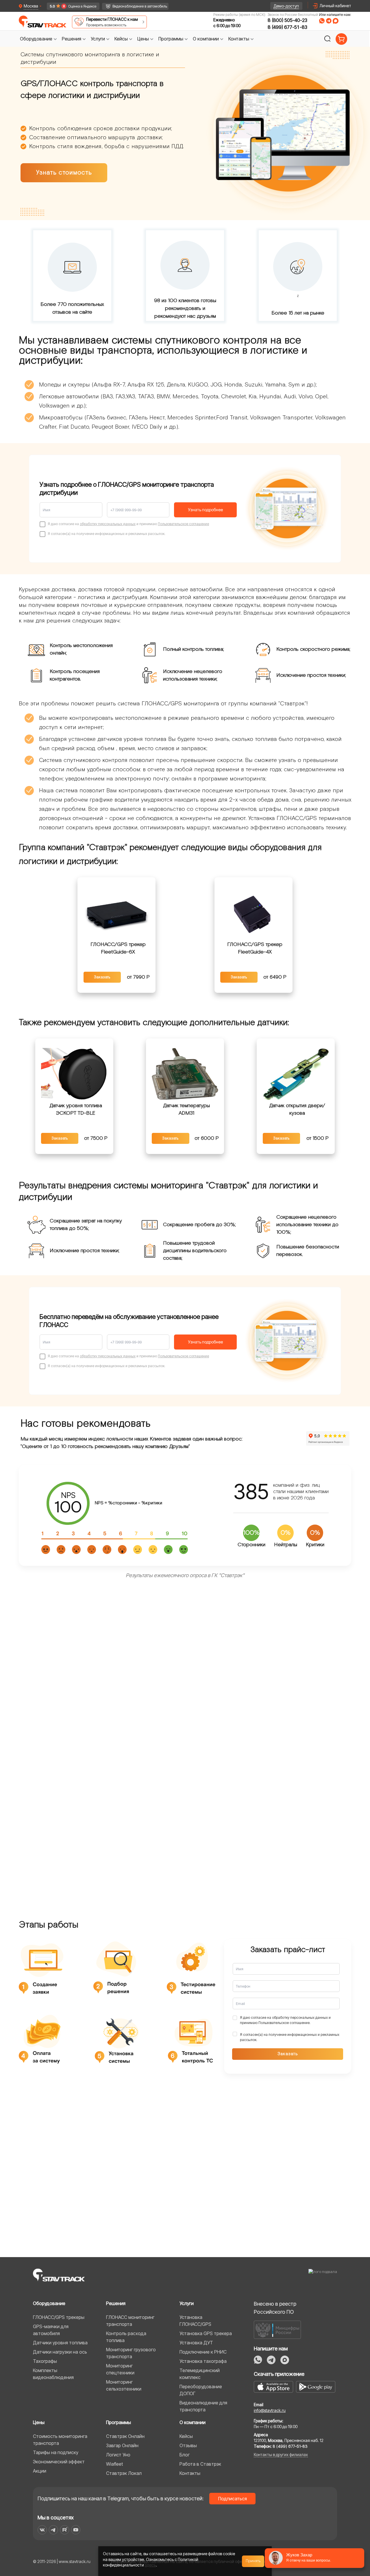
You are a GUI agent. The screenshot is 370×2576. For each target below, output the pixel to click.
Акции (40, 2471)
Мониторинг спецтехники (120, 2369)
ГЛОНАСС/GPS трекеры (59, 2317)
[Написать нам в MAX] (336, 21)
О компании (193, 2422)
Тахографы (45, 2361)
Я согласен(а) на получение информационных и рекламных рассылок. (290, 2037)
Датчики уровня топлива (60, 2343)
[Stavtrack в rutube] (65, 2530)
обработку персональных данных (108, 524)
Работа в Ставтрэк (200, 2464)
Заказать (102, 977)
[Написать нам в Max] (285, 2360)
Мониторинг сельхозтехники (124, 2385)
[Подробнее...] (117, 913)
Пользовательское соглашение (183, 524)
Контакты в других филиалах (281, 2455)
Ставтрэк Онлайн (125, 2436)
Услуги (187, 2303)
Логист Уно (118, 2455)
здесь (150, 2565)
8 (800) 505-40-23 (287, 20)
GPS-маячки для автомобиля (51, 2330)
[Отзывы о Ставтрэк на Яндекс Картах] (70, 6)
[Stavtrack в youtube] (76, 2530)
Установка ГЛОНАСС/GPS (195, 2321)
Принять (253, 2561)
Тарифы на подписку (56, 2452)
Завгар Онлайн (122, 2445)
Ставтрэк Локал (124, 2473)
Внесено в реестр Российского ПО (275, 2308)
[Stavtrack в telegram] (53, 2530)
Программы (119, 2422)
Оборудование (49, 2303)
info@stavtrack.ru (270, 2410)
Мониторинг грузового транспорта (131, 2353)
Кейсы (186, 2436)
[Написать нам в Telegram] (329, 21)
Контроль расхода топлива (126, 2337)
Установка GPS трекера (206, 2333)
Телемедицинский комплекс (200, 2374)
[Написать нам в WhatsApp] (322, 21)
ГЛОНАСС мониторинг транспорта (130, 2321)
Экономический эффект (59, 2462)
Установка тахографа (203, 2361)
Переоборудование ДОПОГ (201, 2390)
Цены (39, 2422)
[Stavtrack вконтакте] (42, 2530)
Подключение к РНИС (203, 2352)
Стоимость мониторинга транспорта (60, 2440)
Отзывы (188, 2445)
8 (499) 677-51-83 (287, 27)
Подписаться (233, 2499)
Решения (116, 2303)
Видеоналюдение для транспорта (203, 2406)
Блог (185, 2455)
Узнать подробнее (206, 510)
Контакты (190, 2473)
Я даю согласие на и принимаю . (285, 2020)
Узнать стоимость (64, 173)
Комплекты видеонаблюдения (53, 2374)
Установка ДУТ (196, 2343)
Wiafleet (114, 2464)
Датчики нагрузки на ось (60, 2352)
